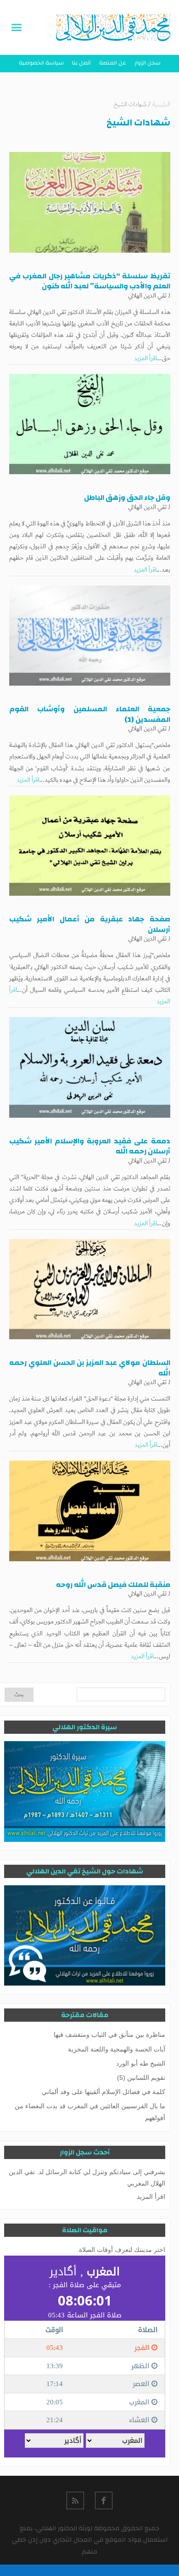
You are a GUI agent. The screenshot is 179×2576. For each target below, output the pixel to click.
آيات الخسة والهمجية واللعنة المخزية (117, 2049)
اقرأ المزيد (145, 358)
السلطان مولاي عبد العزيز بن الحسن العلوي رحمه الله (90, 1368)
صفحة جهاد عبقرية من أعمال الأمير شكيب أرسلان (90, 924)
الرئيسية (161, 105)
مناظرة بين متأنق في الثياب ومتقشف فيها (109, 2035)
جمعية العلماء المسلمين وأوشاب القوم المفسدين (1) (90, 714)
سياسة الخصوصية (41, 63)
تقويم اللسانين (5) (141, 2078)
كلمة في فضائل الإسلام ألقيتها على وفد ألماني (103, 2092)
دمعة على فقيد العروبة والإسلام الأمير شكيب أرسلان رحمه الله (90, 1146)
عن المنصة (113, 63)
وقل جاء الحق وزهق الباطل (127, 498)
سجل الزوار (148, 63)
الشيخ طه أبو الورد (141, 2063)
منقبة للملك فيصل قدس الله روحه (113, 1585)
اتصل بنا (81, 63)
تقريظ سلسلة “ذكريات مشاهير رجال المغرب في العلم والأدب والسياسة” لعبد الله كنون (90, 281)
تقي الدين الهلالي (147, 296)
